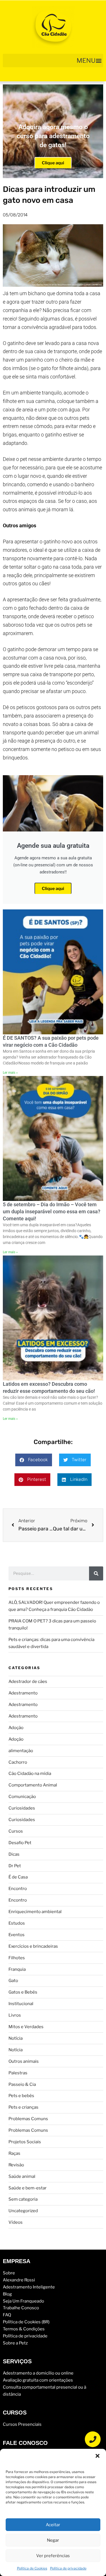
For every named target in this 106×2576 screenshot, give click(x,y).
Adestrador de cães (28, 1682)
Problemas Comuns (28, 2119)
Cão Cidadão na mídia (30, 1774)
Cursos (16, 1831)
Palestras (18, 2073)
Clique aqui (53, 163)
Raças (14, 2153)
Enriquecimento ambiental (35, 1912)
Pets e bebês (21, 2096)
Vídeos (16, 2222)
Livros (15, 2015)
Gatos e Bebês (23, 1992)
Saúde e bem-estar (28, 2188)
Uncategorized (23, 2211)
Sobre (9, 2273)
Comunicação (22, 1797)
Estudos (17, 1923)
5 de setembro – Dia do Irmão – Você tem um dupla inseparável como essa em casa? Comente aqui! (52, 1211)
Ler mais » (10, 1073)
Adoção (16, 1728)
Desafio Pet (20, 1843)
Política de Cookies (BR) (26, 2322)
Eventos (17, 1935)
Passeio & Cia (22, 2084)
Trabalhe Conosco (21, 2308)
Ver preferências (53, 2556)
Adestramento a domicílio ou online (38, 2373)
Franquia (17, 1969)
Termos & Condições (24, 2329)
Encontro (18, 1889)
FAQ (7, 2315)
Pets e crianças (23, 2107)
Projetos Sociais (25, 2142)
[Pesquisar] (96, 1573)
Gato (13, 1981)
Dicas (14, 1854)
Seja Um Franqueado (23, 2301)
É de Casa (18, 1877)
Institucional (21, 2004)
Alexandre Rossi (19, 2280)
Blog (7, 2294)
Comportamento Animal (33, 1785)
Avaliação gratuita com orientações (38, 2380)
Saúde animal (22, 2176)
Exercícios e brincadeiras (33, 1946)
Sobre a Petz (15, 2343)
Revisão (16, 2165)
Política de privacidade (68, 2568)
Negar (53, 2540)
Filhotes (17, 1958)
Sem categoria (23, 2199)
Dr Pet (15, 1866)
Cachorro (18, 1762)
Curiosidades (22, 1808)
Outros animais (24, 2061)
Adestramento (23, 1693)
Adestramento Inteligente (29, 2287)
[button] (98, 2456)
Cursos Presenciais (22, 2424)
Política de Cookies (32, 2568)
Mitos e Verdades (26, 2027)
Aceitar (53, 2525)
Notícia (16, 2038)
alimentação (21, 1751)
